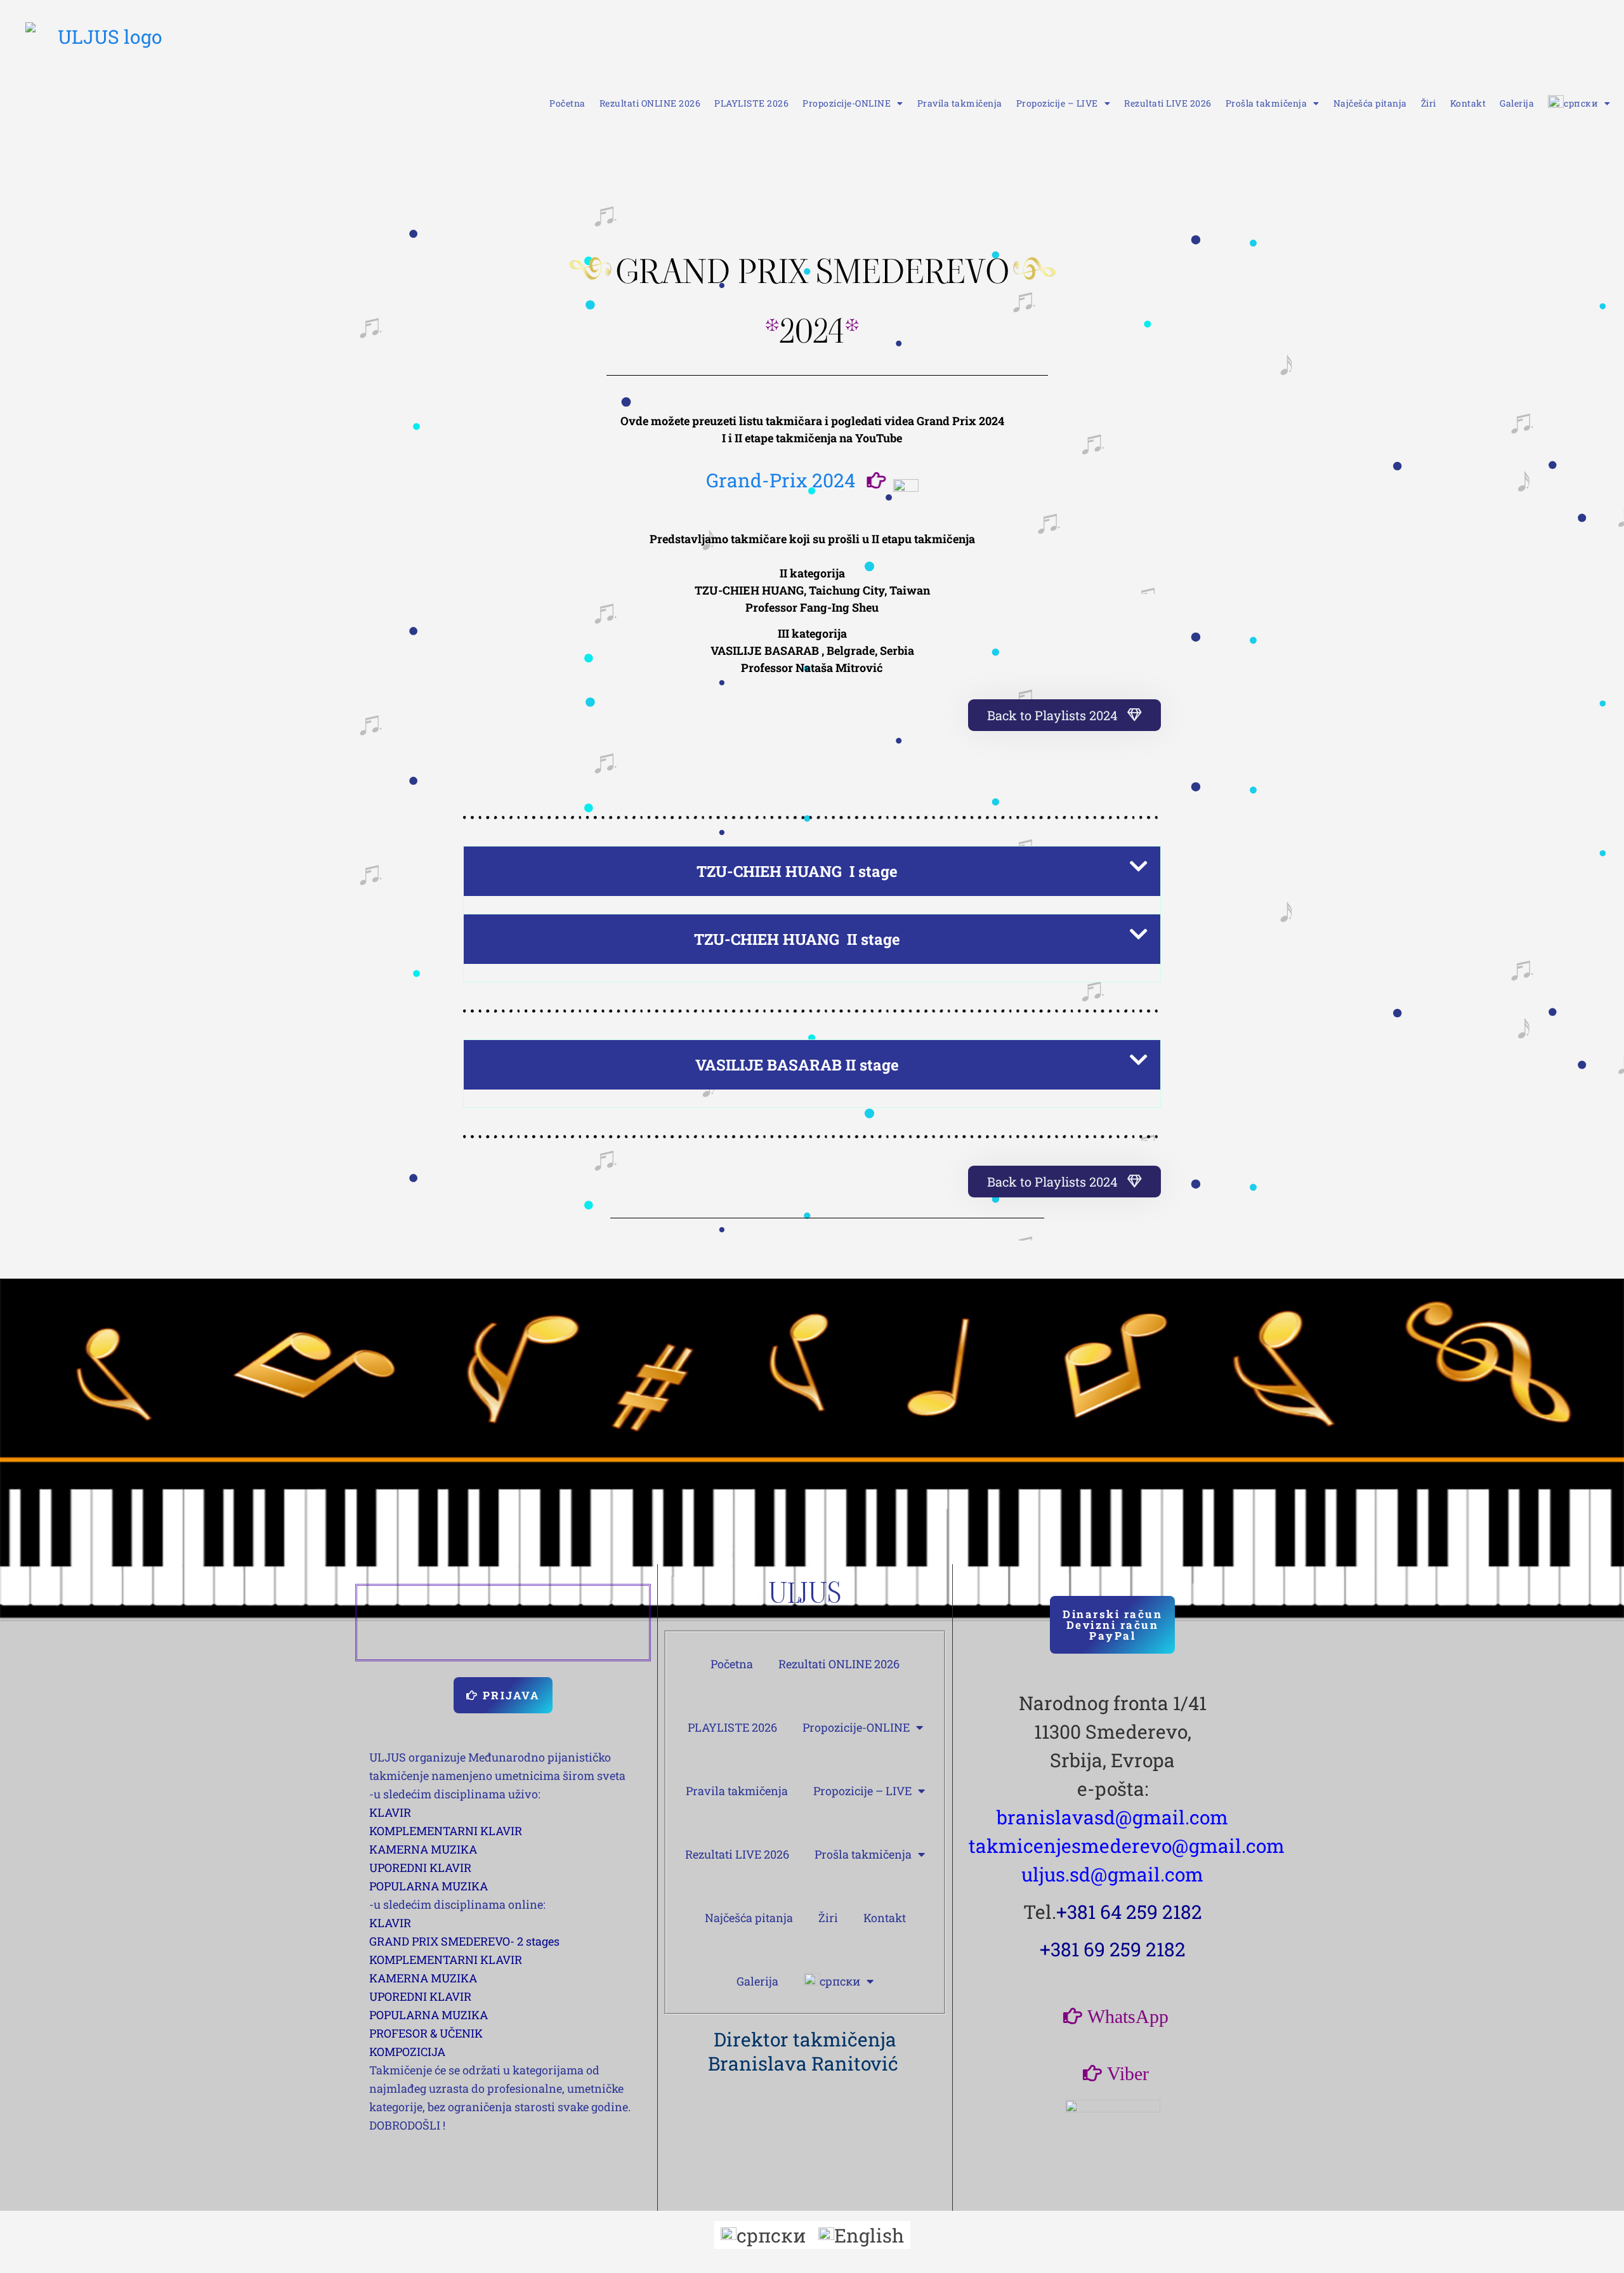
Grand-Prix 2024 (781, 480)
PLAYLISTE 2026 (751, 103)
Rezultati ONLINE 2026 (650, 103)
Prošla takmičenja (1267, 103)
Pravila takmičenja (960, 103)
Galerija (1517, 103)
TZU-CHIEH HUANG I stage (797, 871)
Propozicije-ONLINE (847, 103)
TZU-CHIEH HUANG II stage (797, 939)
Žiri (1429, 103)
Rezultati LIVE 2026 (1168, 103)
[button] (812, 871)
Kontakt (1468, 103)
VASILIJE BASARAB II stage (797, 1065)
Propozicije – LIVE (1057, 103)
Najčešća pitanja (1370, 103)
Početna (567, 103)
